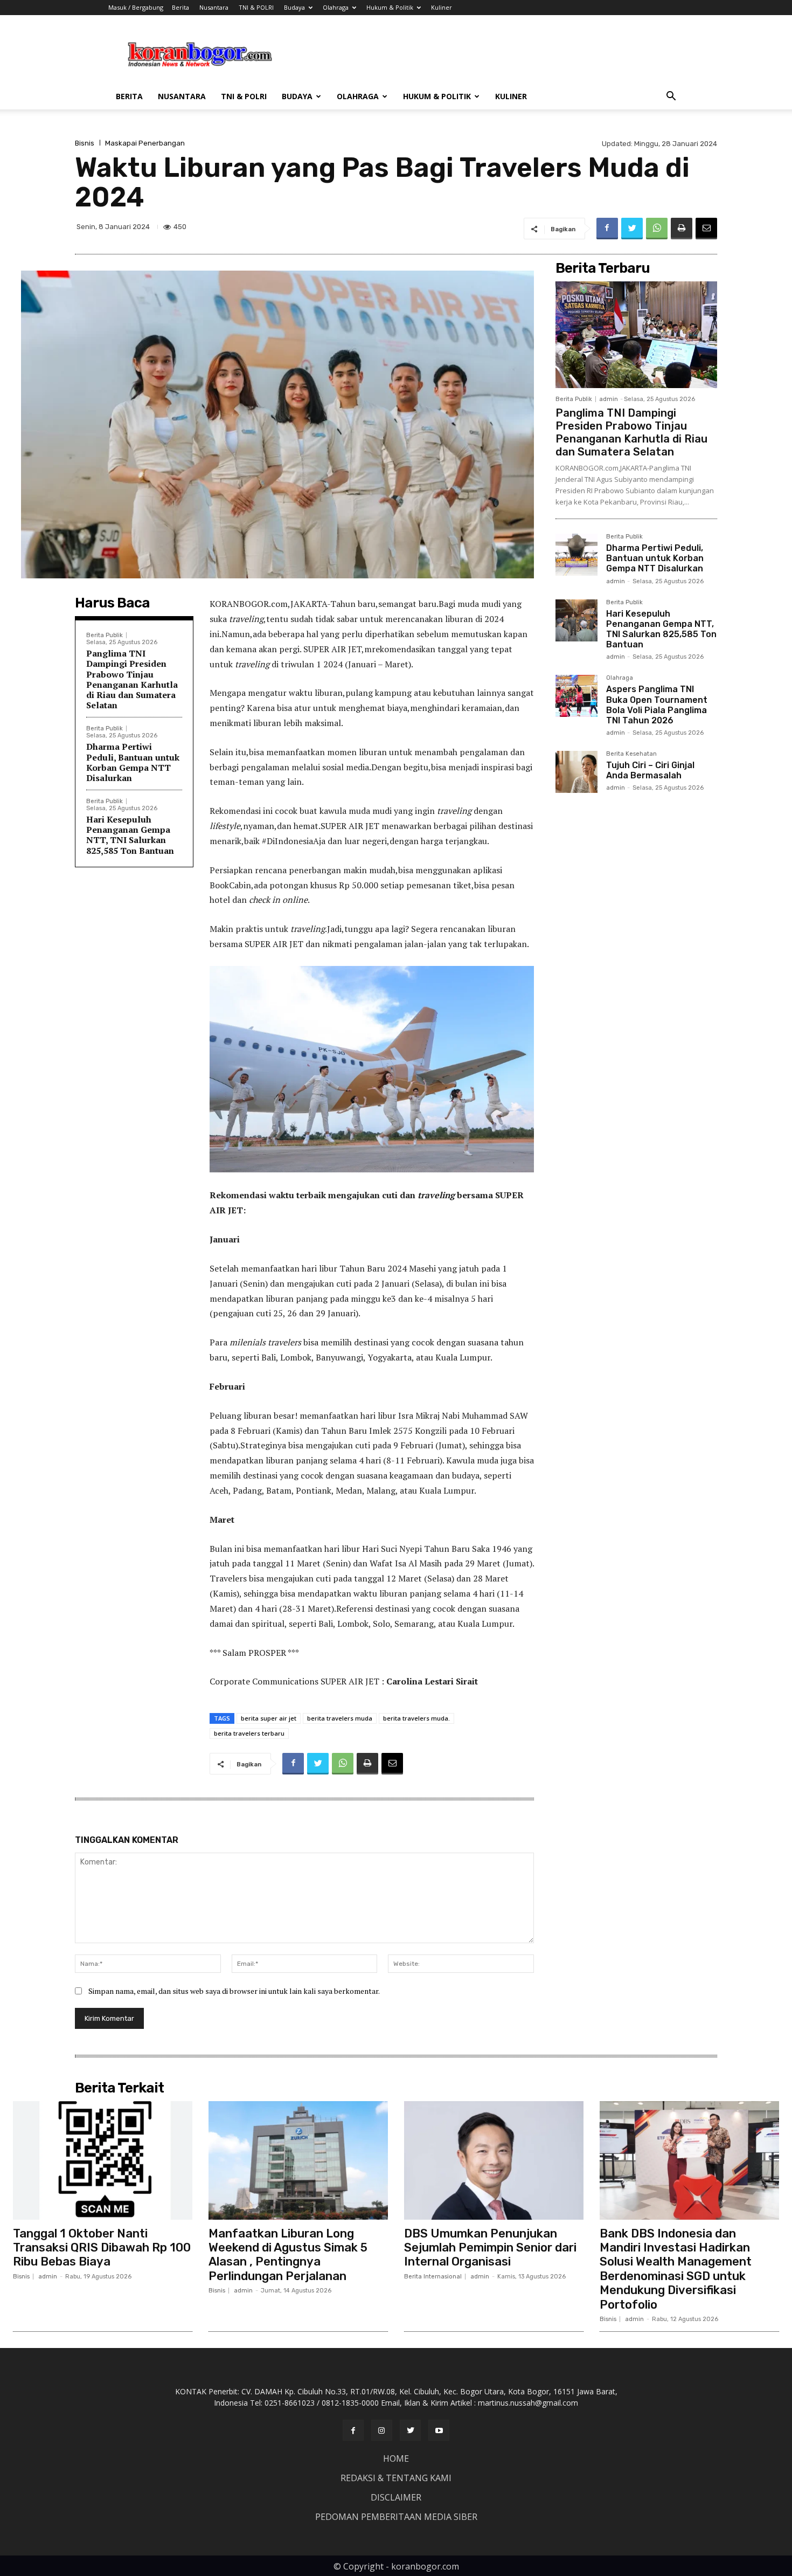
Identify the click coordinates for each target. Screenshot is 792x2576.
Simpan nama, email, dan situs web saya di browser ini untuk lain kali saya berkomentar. (234, 1991)
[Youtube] (439, 2430)
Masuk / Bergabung (136, 7)
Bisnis (85, 143)
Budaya (294, 7)
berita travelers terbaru (249, 1733)
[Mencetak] (682, 229)
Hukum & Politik (390, 7)
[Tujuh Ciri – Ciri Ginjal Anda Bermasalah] (576, 772)
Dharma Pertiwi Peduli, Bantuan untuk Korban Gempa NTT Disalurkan (133, 762)
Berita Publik (105, 635)
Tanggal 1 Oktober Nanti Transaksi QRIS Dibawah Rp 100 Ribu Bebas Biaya (102, 2248)
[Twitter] (632, 229)
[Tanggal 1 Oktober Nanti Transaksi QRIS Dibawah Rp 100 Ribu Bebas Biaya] (103, 2160)
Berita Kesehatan (631, 754)
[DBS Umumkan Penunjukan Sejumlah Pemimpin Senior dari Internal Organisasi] (494, 2160)
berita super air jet (269, 1718)
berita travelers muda (340, 1718)
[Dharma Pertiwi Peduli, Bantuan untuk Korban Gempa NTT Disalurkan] (576, 555)
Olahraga (336, 7)
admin (609, 399)
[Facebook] (607, 229)
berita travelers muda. (416, 1718)
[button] (671, 97)
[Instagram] (382, 2430)
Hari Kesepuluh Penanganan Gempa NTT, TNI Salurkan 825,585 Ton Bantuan (130, 835)
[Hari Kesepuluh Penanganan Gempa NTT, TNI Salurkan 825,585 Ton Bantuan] (576, 620)
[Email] (706, 229)
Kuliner (442, 7)
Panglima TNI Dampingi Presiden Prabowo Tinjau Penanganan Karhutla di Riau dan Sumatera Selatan (132, 679)
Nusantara (214, 7)
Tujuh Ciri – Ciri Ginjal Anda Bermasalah (650, 770)
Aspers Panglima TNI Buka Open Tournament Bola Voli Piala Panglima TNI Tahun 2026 (657, 705)
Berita (180, 7)
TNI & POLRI (256, 7)
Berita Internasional (433, 2277)
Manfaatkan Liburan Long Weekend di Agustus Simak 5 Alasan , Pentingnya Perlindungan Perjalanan (288, 2255)
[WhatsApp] (657, 229)
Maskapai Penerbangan (145, 143)
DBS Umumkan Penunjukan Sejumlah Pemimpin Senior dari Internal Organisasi (490, 2248)
